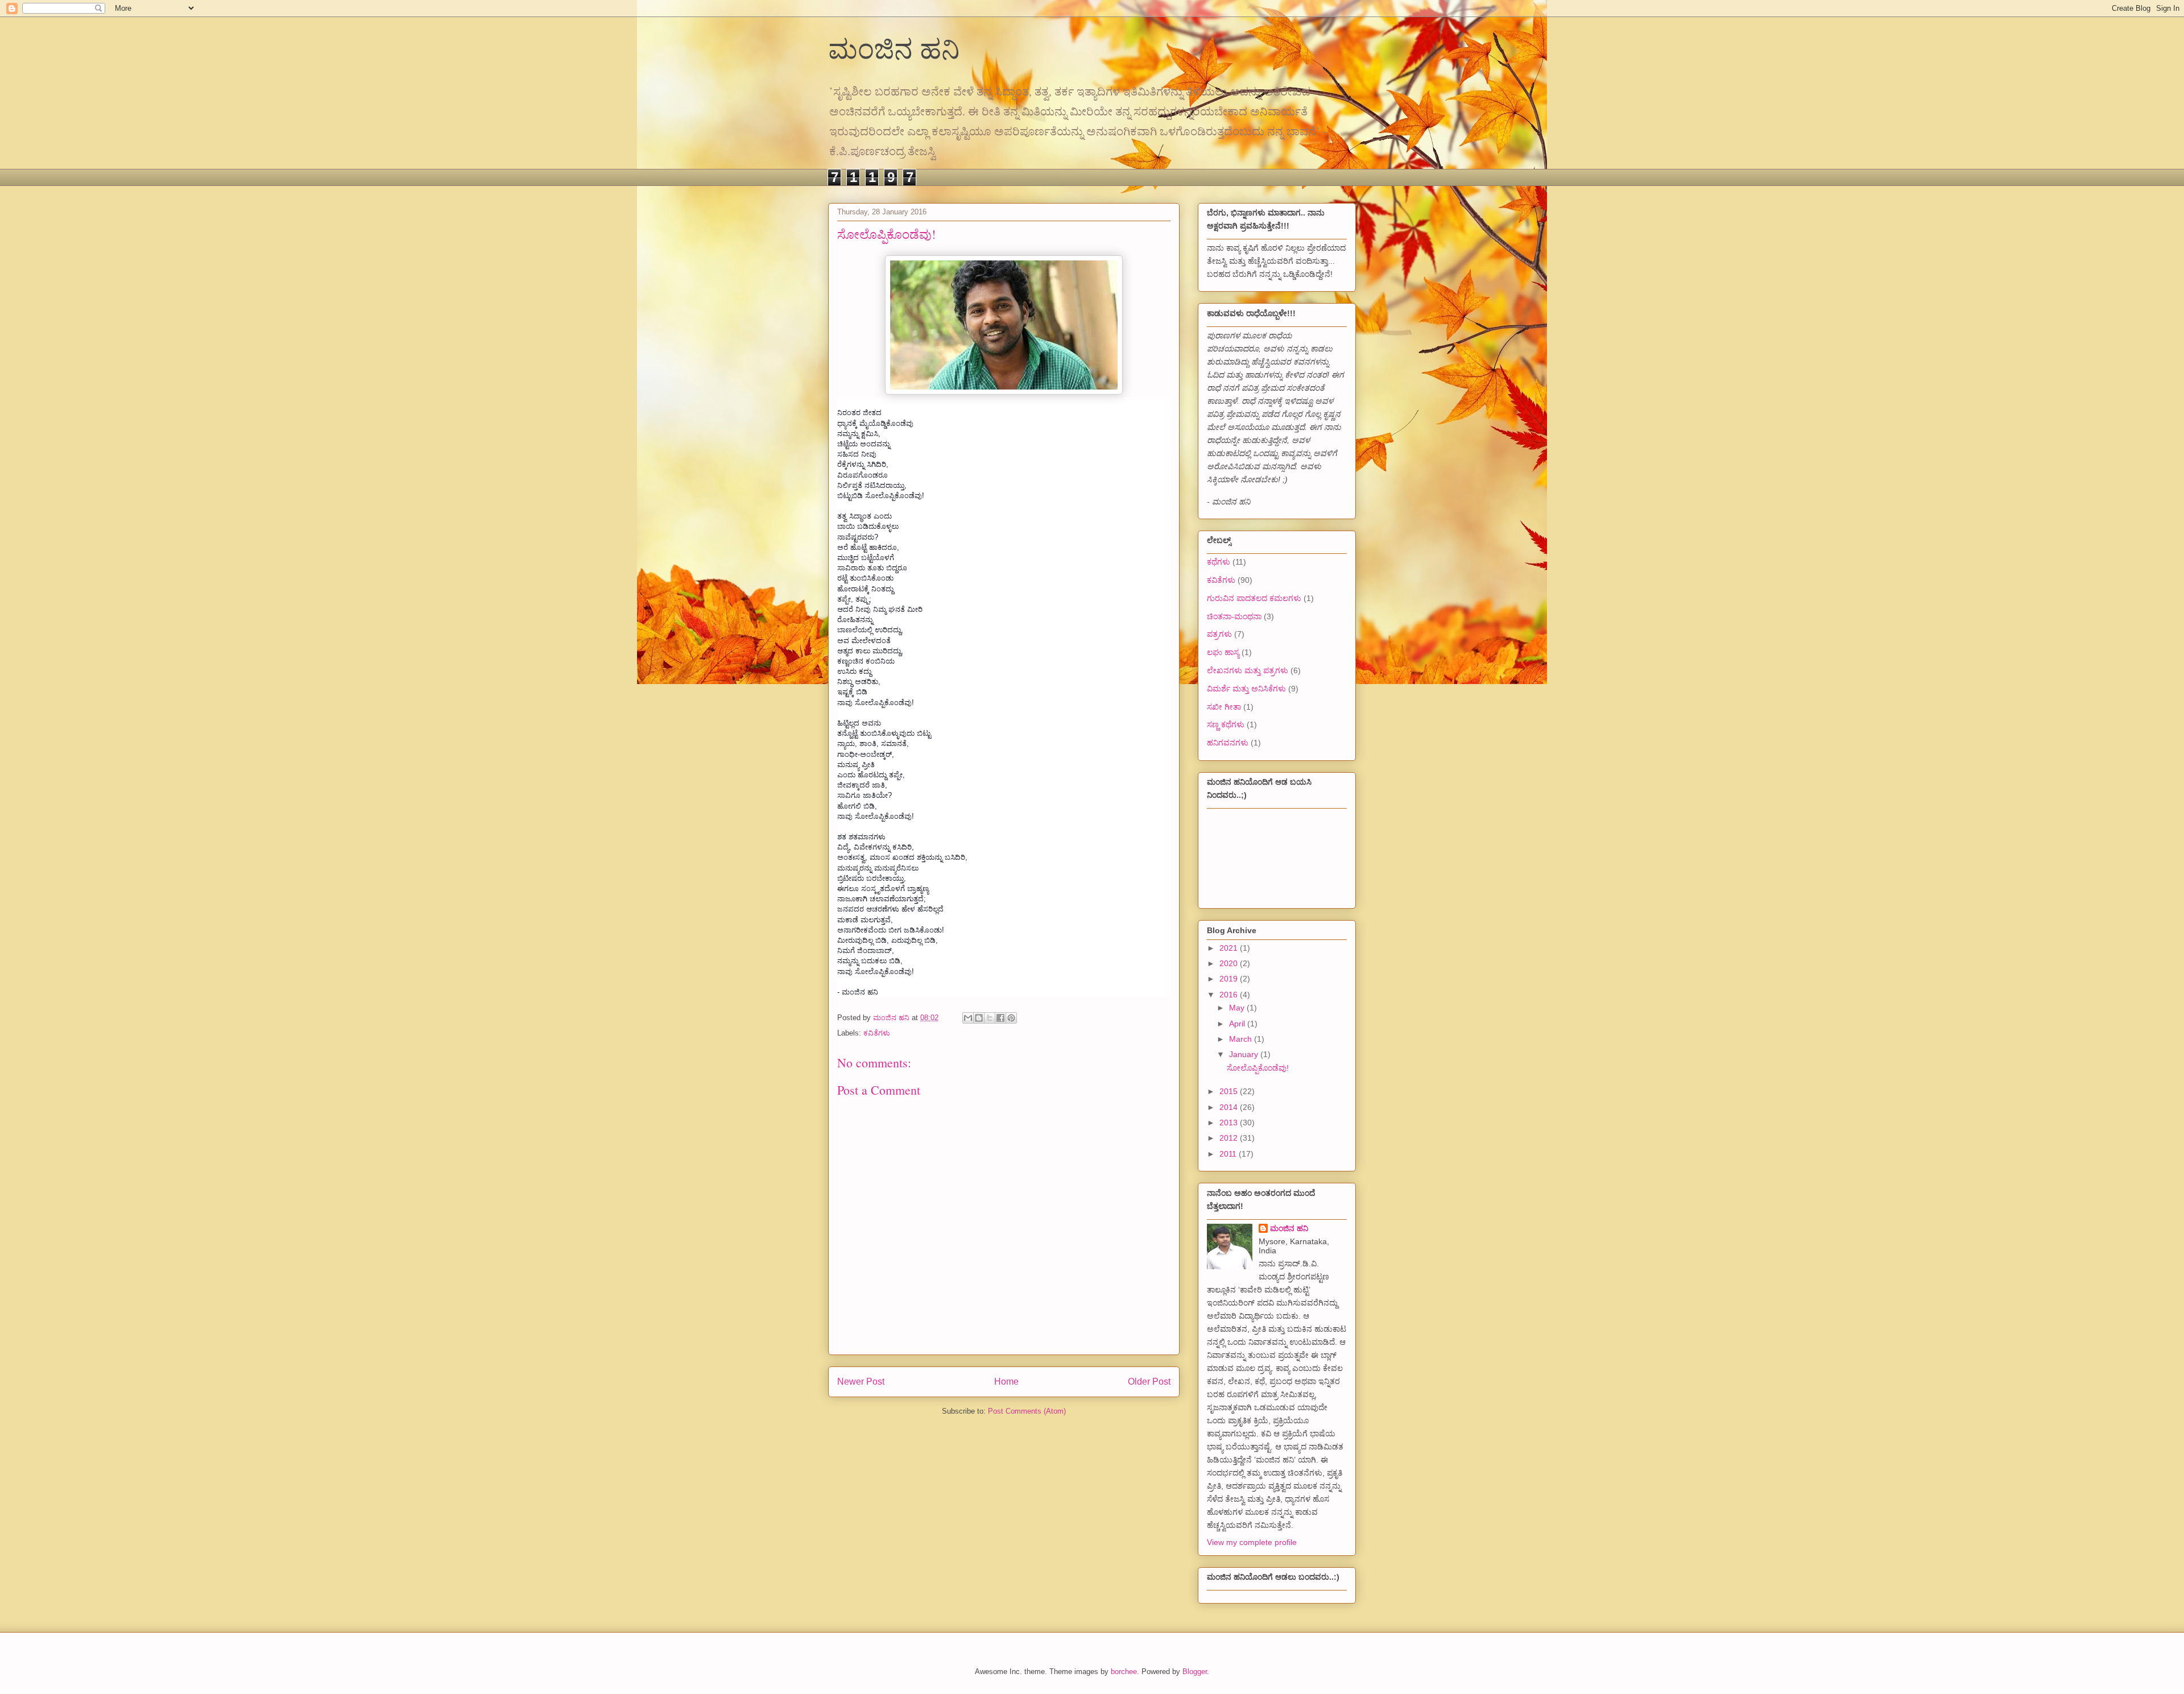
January (1245, 1054)
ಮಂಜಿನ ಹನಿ (894, 48)
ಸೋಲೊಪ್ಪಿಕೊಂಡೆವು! (1258, 1068)
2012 (1230, 1138)
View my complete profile (1252, 1542)
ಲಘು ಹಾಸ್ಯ (1223, 652)
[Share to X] (990, 1018)
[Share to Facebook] (1000, 1018)
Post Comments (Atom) (1027, 1411)
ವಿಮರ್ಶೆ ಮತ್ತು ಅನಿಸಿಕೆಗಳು (1246, 689)
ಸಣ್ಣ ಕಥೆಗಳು (1226, 724)
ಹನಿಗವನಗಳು (1228, 743)
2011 (1229, 1154)
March (1242, 1039)
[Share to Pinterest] (1011, 1018)
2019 (1230, 979)
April (1238, 1024)
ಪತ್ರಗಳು (1219, 634)
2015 (1230, 1091)
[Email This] (968, 1018)
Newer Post (861, 1382)
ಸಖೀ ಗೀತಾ (1224, 707)
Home (1006, 1382)
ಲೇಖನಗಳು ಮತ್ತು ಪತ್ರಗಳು (1248, 670)
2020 (1230, 963)
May (1238, 1008)
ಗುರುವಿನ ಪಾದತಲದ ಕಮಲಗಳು (1254, 598)
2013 (1230, 1123)
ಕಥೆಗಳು (1219, 562)
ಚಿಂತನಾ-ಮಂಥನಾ (1234, 616)
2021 (1230, 948)
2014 (1230, 1107)
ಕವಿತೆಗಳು (877, 1033)
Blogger (1195, 1672)
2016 (1230, 995)
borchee (1124, 1672)
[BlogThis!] (979, 1018)
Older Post (1149, 1382)
